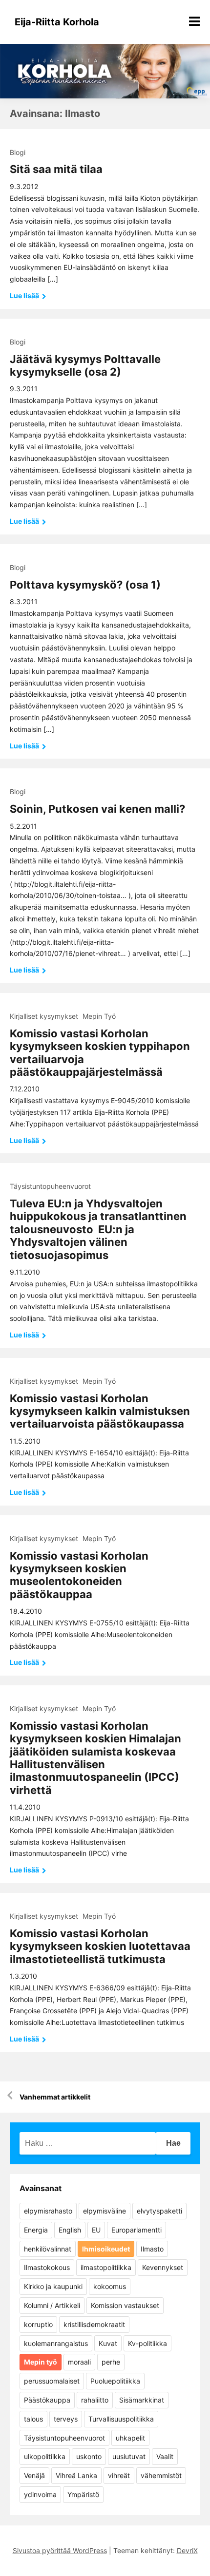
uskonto (89, 2456)
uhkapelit (130, 2438)
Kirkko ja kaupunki (53, 2286)
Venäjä (34, 2475)
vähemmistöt (161, 2475)
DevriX (187, 2550)
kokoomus (110, 2286)
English (70, 2230)
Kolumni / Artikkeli (52, 2305)
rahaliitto (95, 2400)
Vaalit (165, 2456)
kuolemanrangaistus (56, 2343)
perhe (111, 2362)
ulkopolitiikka (45, 2456)
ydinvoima (40, 2494)
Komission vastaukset (125, 2305)
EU (96, 2230)
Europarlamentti (136, 2230)
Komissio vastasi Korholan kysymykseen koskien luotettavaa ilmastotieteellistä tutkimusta (100, 1946)
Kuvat (108, 2343)
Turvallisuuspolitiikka (121, 2419)
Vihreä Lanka (76, 2475)
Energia (36, 2230)
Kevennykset (163, 2267)
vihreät (119, 2475)
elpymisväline (105, 2211)
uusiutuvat (129, 2456)
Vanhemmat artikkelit (55, 2097)
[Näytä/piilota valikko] (194, 21)
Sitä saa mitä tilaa (56, 169)
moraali (79, 2362)
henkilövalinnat (48, 2249)
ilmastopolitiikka (106, 2267)
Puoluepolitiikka (115, 2381)
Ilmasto (152, 2249)
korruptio (38, 2324)
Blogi (18, 152)
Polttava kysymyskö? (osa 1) (85, 585)
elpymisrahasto (48, 2211)
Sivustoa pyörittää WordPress (60, 2550)
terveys (66, 2419)
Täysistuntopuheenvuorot (50, 1186)
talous (33, 2419)
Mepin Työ (99, 1016)
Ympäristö (83, 2494)
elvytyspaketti (159, 2211)
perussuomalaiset (52, 2381)
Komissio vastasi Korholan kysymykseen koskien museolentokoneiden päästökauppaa (79, 1575)
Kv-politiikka (147, 2343)
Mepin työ (41, 2362)
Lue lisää (25, 296)
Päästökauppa (47, 2400)
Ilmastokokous (47, 2267)
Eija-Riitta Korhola (57, 22)
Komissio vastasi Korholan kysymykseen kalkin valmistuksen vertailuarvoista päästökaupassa (100, 1411)
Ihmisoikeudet (106, 2249)
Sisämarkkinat (142, 2400)
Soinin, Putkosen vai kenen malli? (97, 809)
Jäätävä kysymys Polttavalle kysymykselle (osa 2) (85, 365)
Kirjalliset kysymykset (44, 1016)
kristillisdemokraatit (94, 2324)
